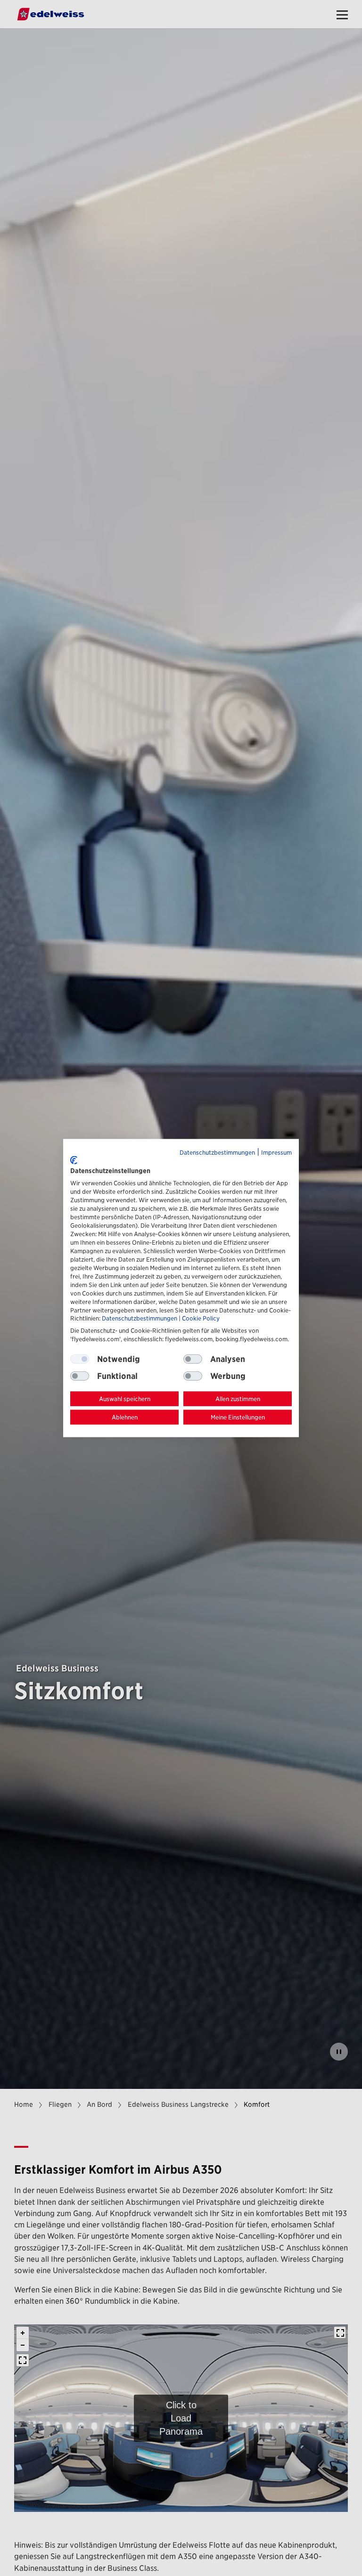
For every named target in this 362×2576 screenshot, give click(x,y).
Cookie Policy (201, 1318)
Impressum (276, 1153)
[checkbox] (193, 1359)
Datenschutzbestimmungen (217, 1153)
